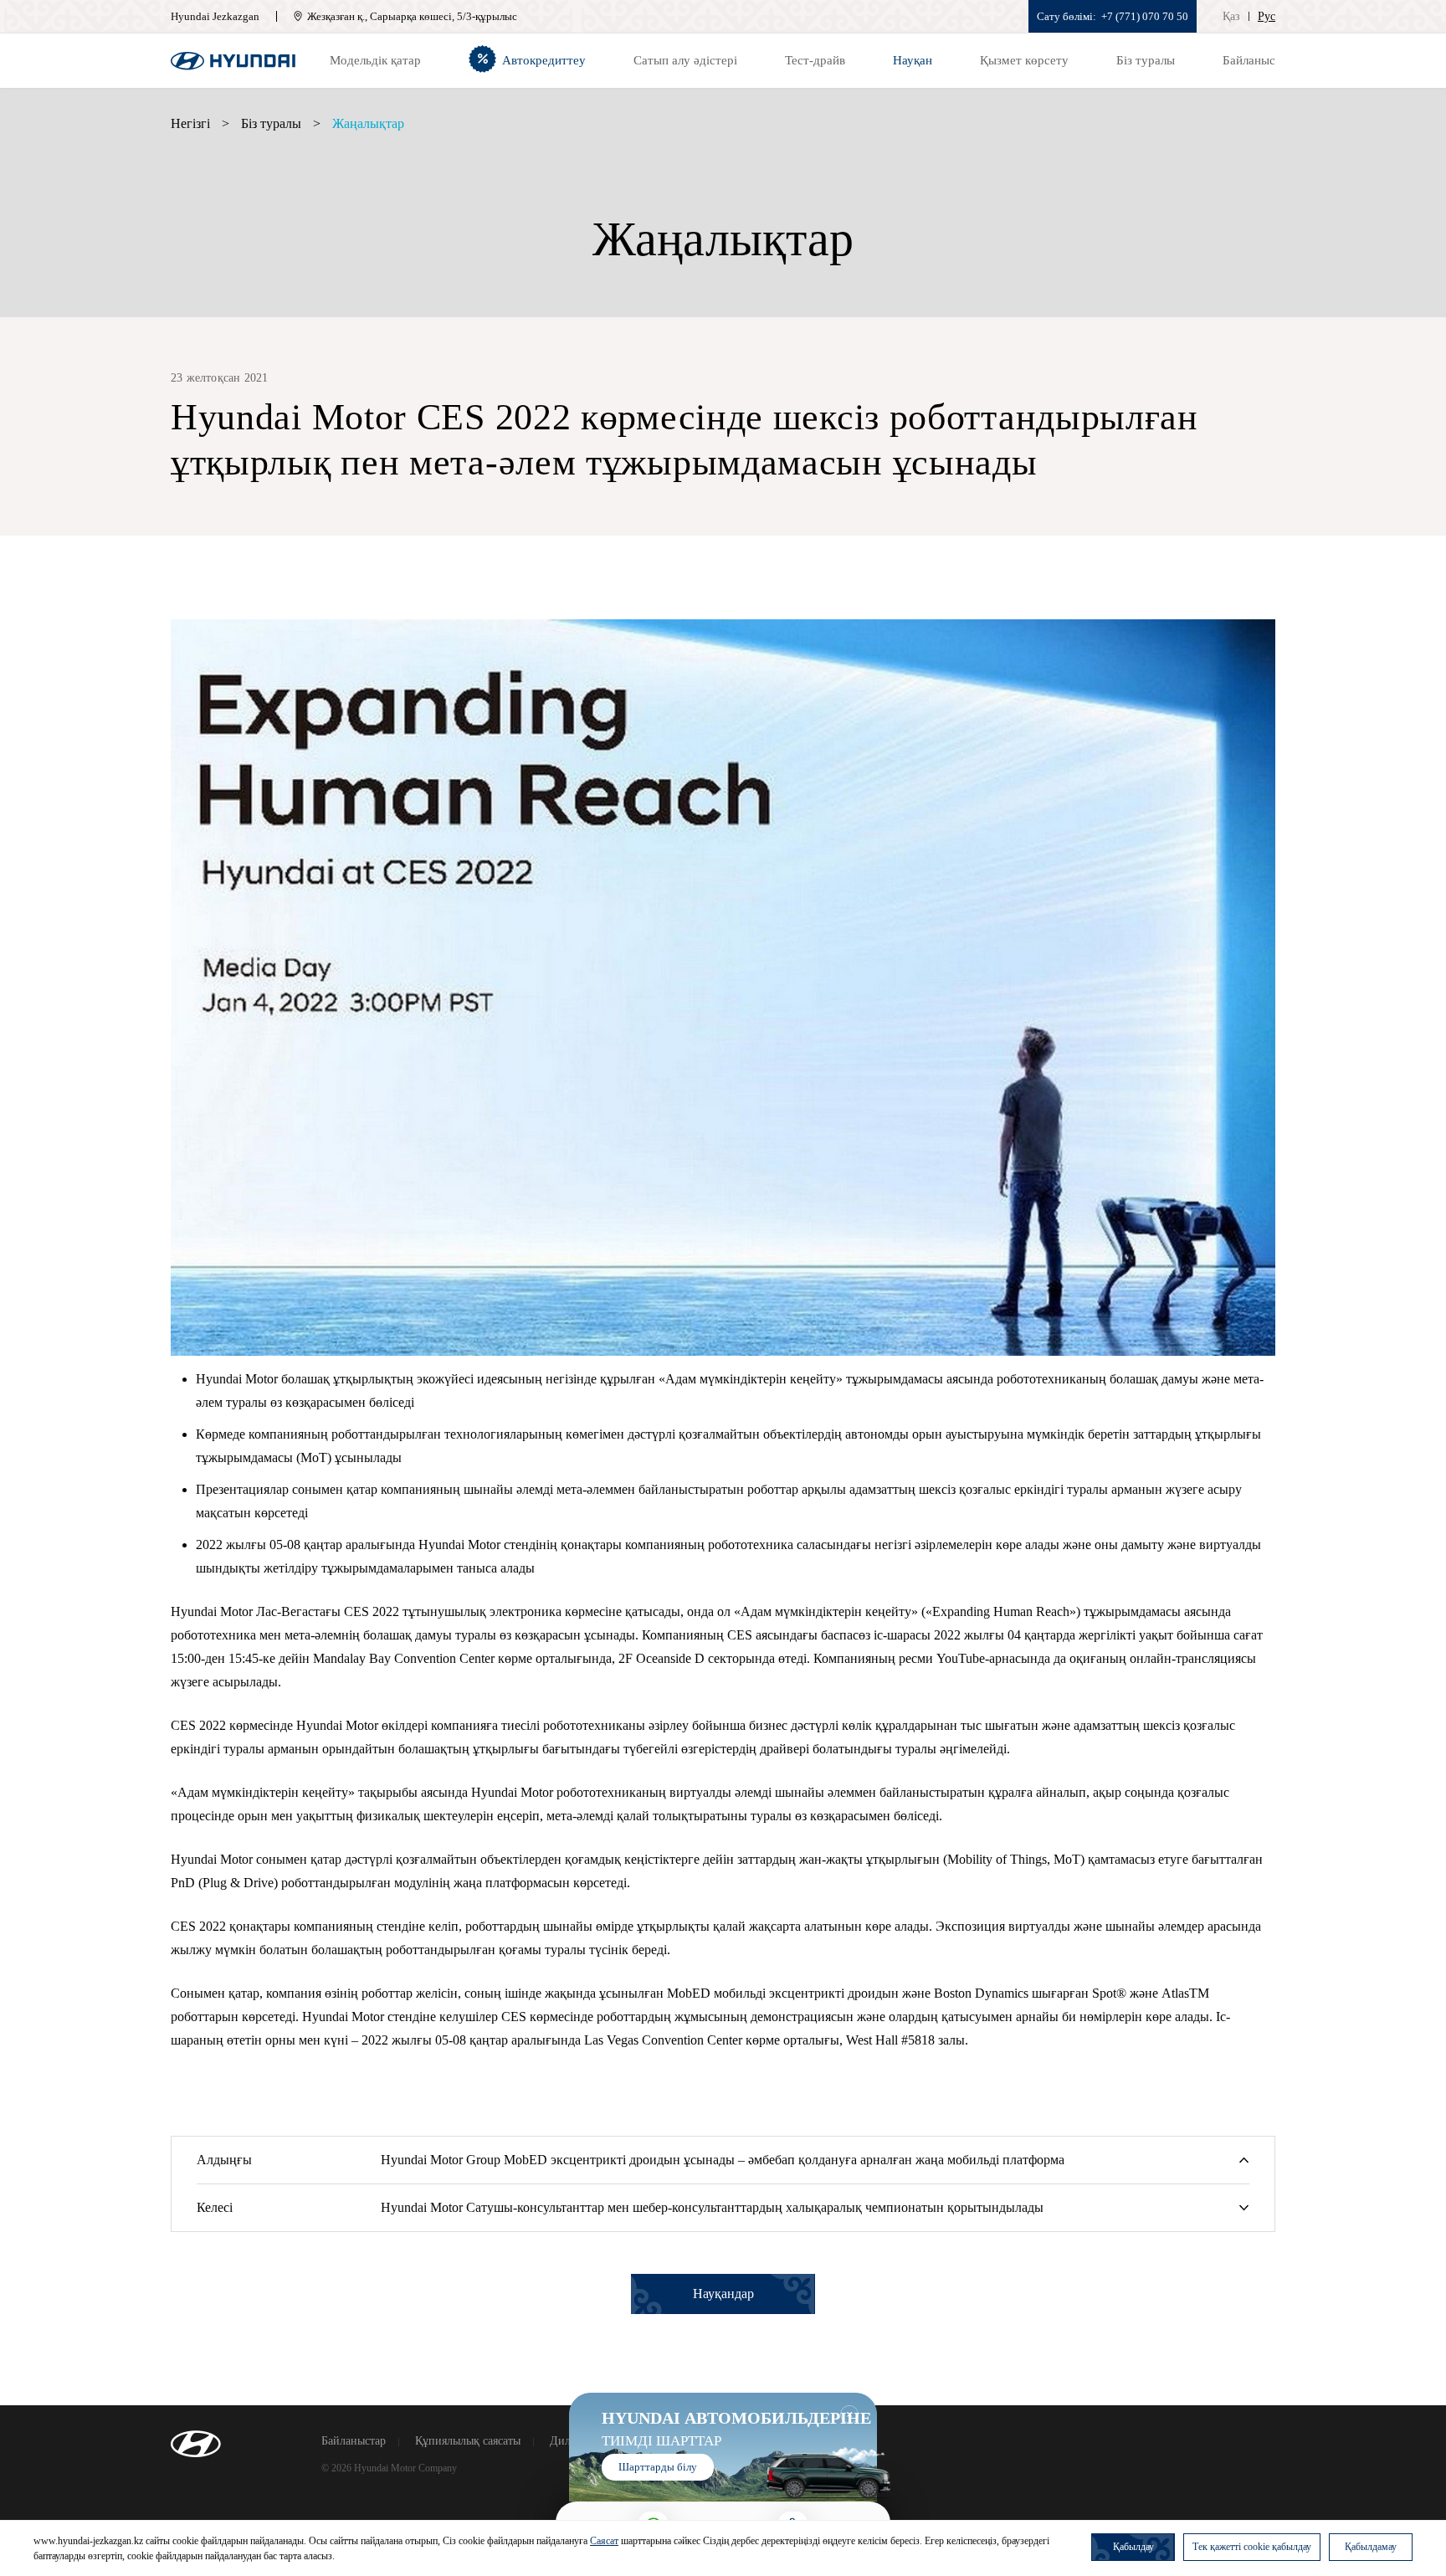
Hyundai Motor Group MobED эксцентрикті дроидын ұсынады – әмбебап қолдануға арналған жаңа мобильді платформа (723, 2160)
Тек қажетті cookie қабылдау (1252, 2547)
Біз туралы (271, 123)
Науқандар (723, 2294)
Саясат (604, 2541)
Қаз (1231, 16)
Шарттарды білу (658, 2467)
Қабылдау (1133, 2547)
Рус (1267, 16)
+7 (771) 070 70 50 (1145, 16)
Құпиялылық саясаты (468, 2441)
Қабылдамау (1371, 2547)
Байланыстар (354, 2441)
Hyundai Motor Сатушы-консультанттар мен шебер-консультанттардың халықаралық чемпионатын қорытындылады (712, 2207)
